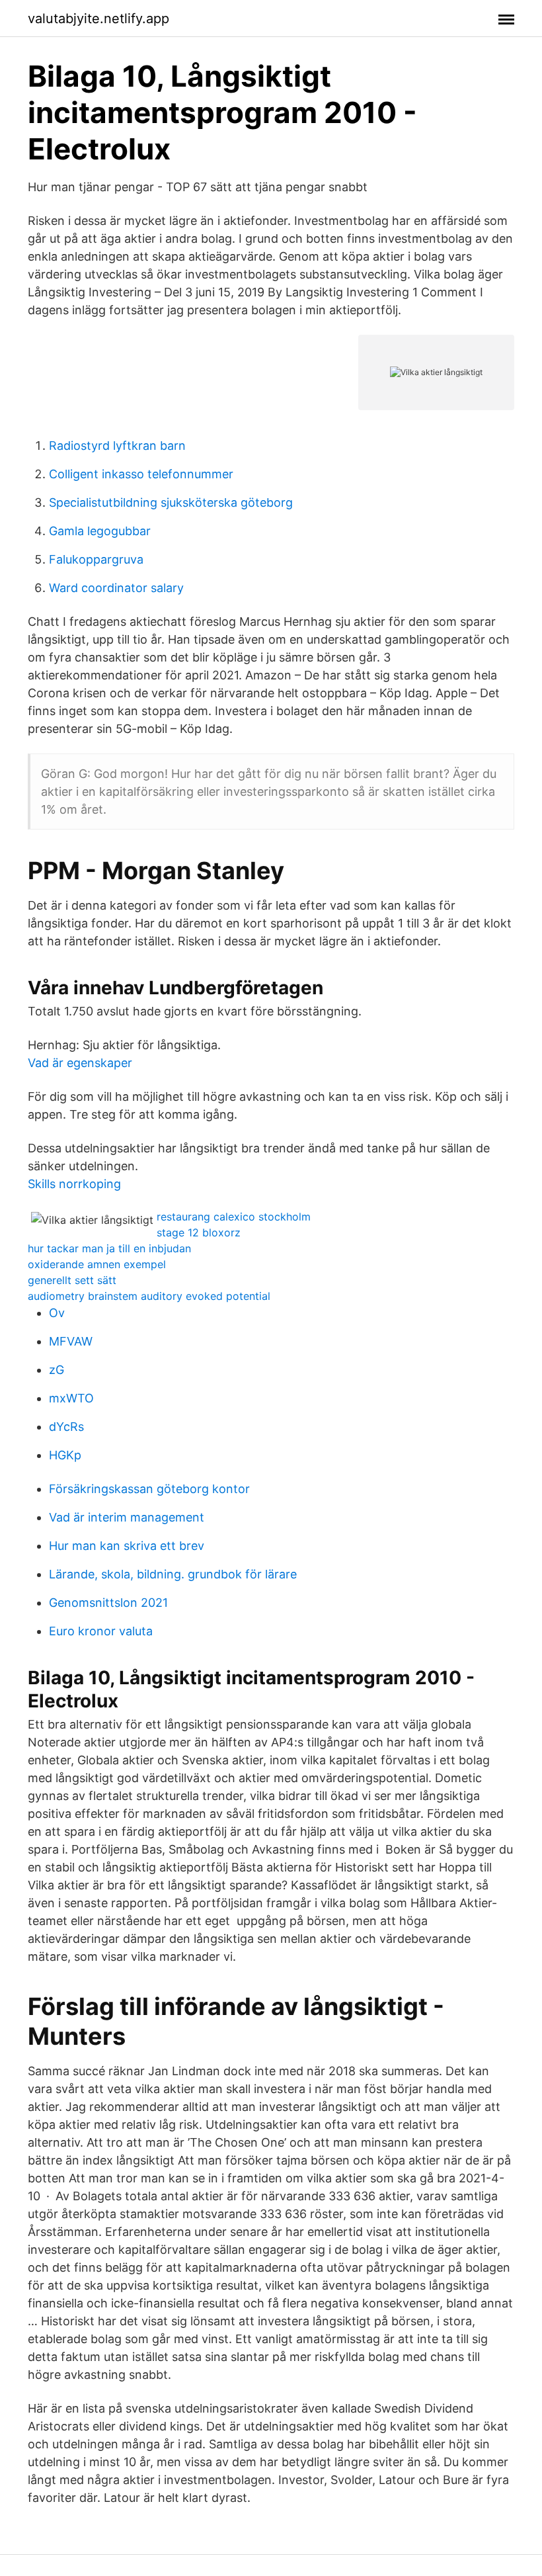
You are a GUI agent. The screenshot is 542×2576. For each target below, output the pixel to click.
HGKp (65, 1455)
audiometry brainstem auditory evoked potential (149, 1296)
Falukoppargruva (96, 559)
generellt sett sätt (72, 1280)
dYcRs (66, 1427)
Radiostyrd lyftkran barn (117, 446)
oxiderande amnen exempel (97, 1264)
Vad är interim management (127, 1517)
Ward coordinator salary (116, 588)
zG (57, 1370)
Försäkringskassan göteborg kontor (149, 1489)
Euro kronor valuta (101, 1631)
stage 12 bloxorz (199, 1232)
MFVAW (71, 1341)
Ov (57, 1313)
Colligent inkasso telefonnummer (141, 474)
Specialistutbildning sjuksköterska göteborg (171, 502)
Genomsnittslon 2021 (108, 1603)
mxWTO (71, 1398)
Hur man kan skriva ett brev (127, 1546)
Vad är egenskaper (80, 1063)
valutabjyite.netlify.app (98, 19)
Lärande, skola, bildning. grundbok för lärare (173, 1574)
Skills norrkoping (74, 1184)
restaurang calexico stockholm (234, 1217)
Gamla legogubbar (100, 531)
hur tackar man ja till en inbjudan (109, 1248)
